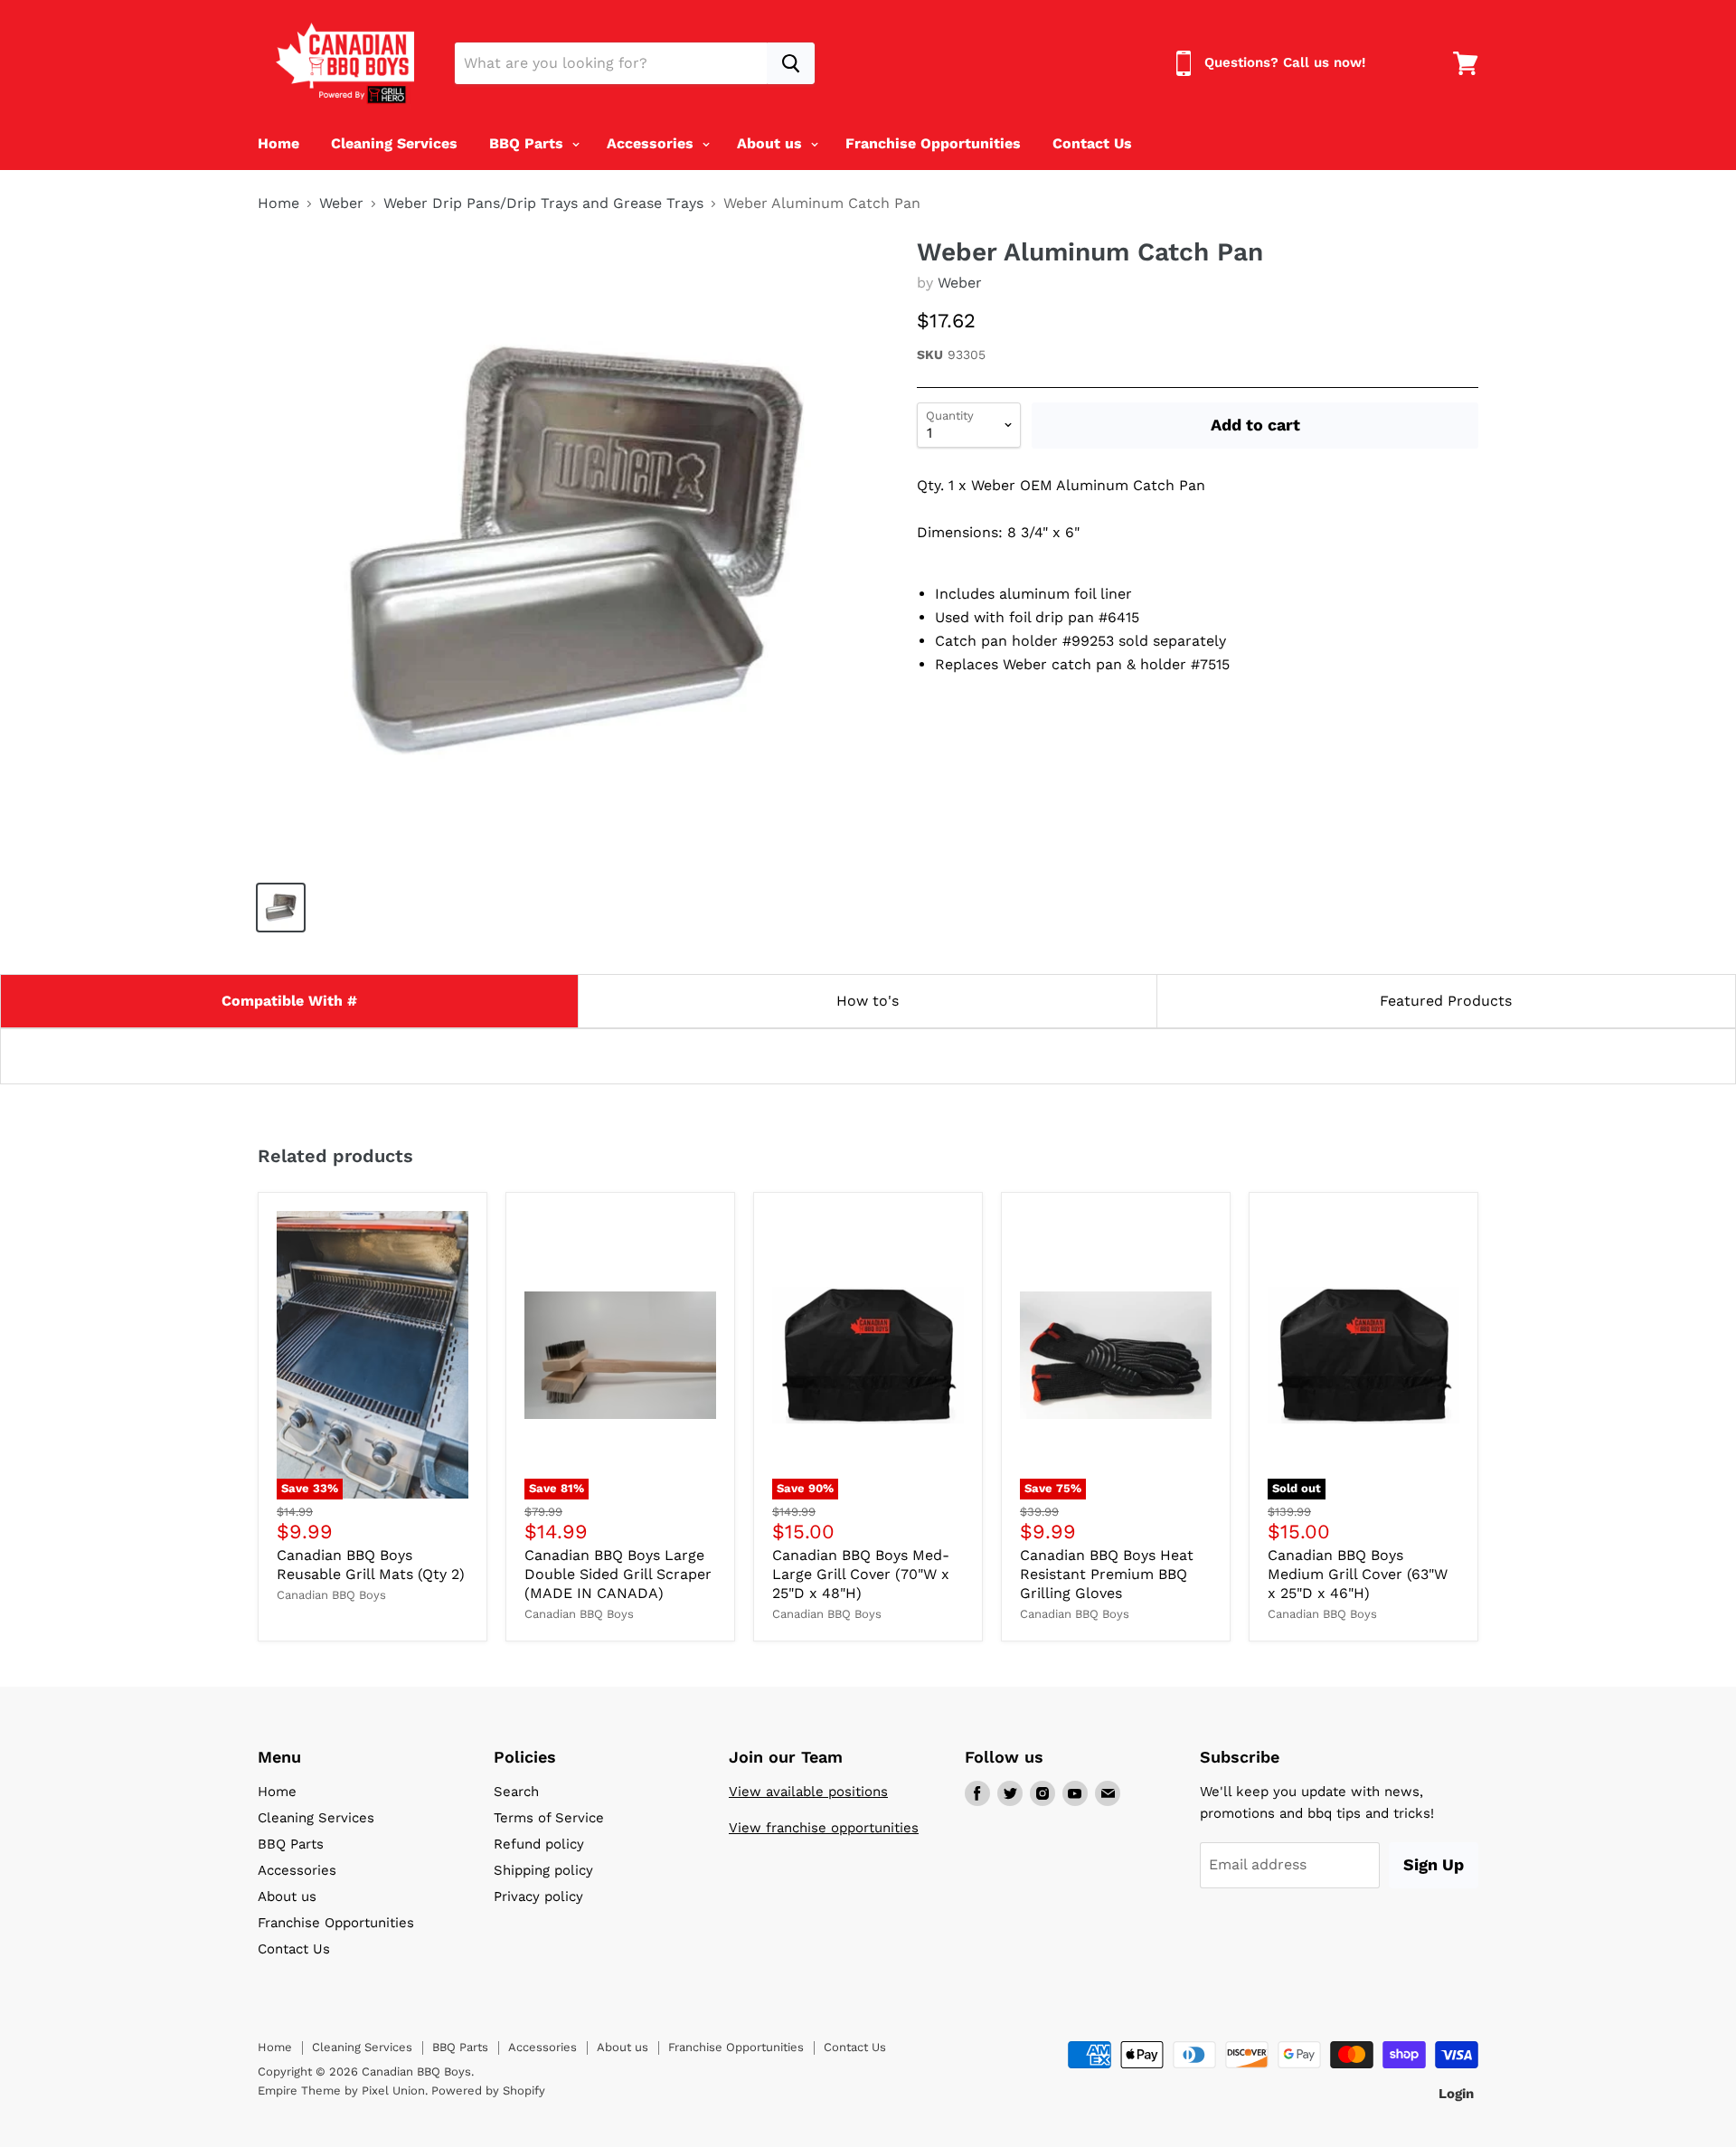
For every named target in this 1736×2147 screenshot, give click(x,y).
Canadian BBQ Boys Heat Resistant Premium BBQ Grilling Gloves (1107, 1574)
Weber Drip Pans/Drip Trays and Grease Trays (543, 203)
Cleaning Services (394, 143)
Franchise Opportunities (933, 143)
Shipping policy (543, 1870)
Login (1456, 2094)
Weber (341, 203)
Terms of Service (549, 1818)
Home (278, 143)
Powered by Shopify (488, 2090)
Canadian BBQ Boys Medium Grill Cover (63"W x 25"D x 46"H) (1358, 1574)
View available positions (808, 1792)
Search (516, 1792)
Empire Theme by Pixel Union (341, 2090)
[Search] (791, 63)
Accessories (652, 143)
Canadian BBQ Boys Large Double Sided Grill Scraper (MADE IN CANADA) (618, 1574)
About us (772, 143)
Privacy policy (538, 1896)
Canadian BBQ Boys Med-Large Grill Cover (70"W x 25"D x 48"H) (861, 1574)
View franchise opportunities (824, 1828)
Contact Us (1092, 143)
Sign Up (1434, 1864)
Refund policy (539, 1844)
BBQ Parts (528, 143)
